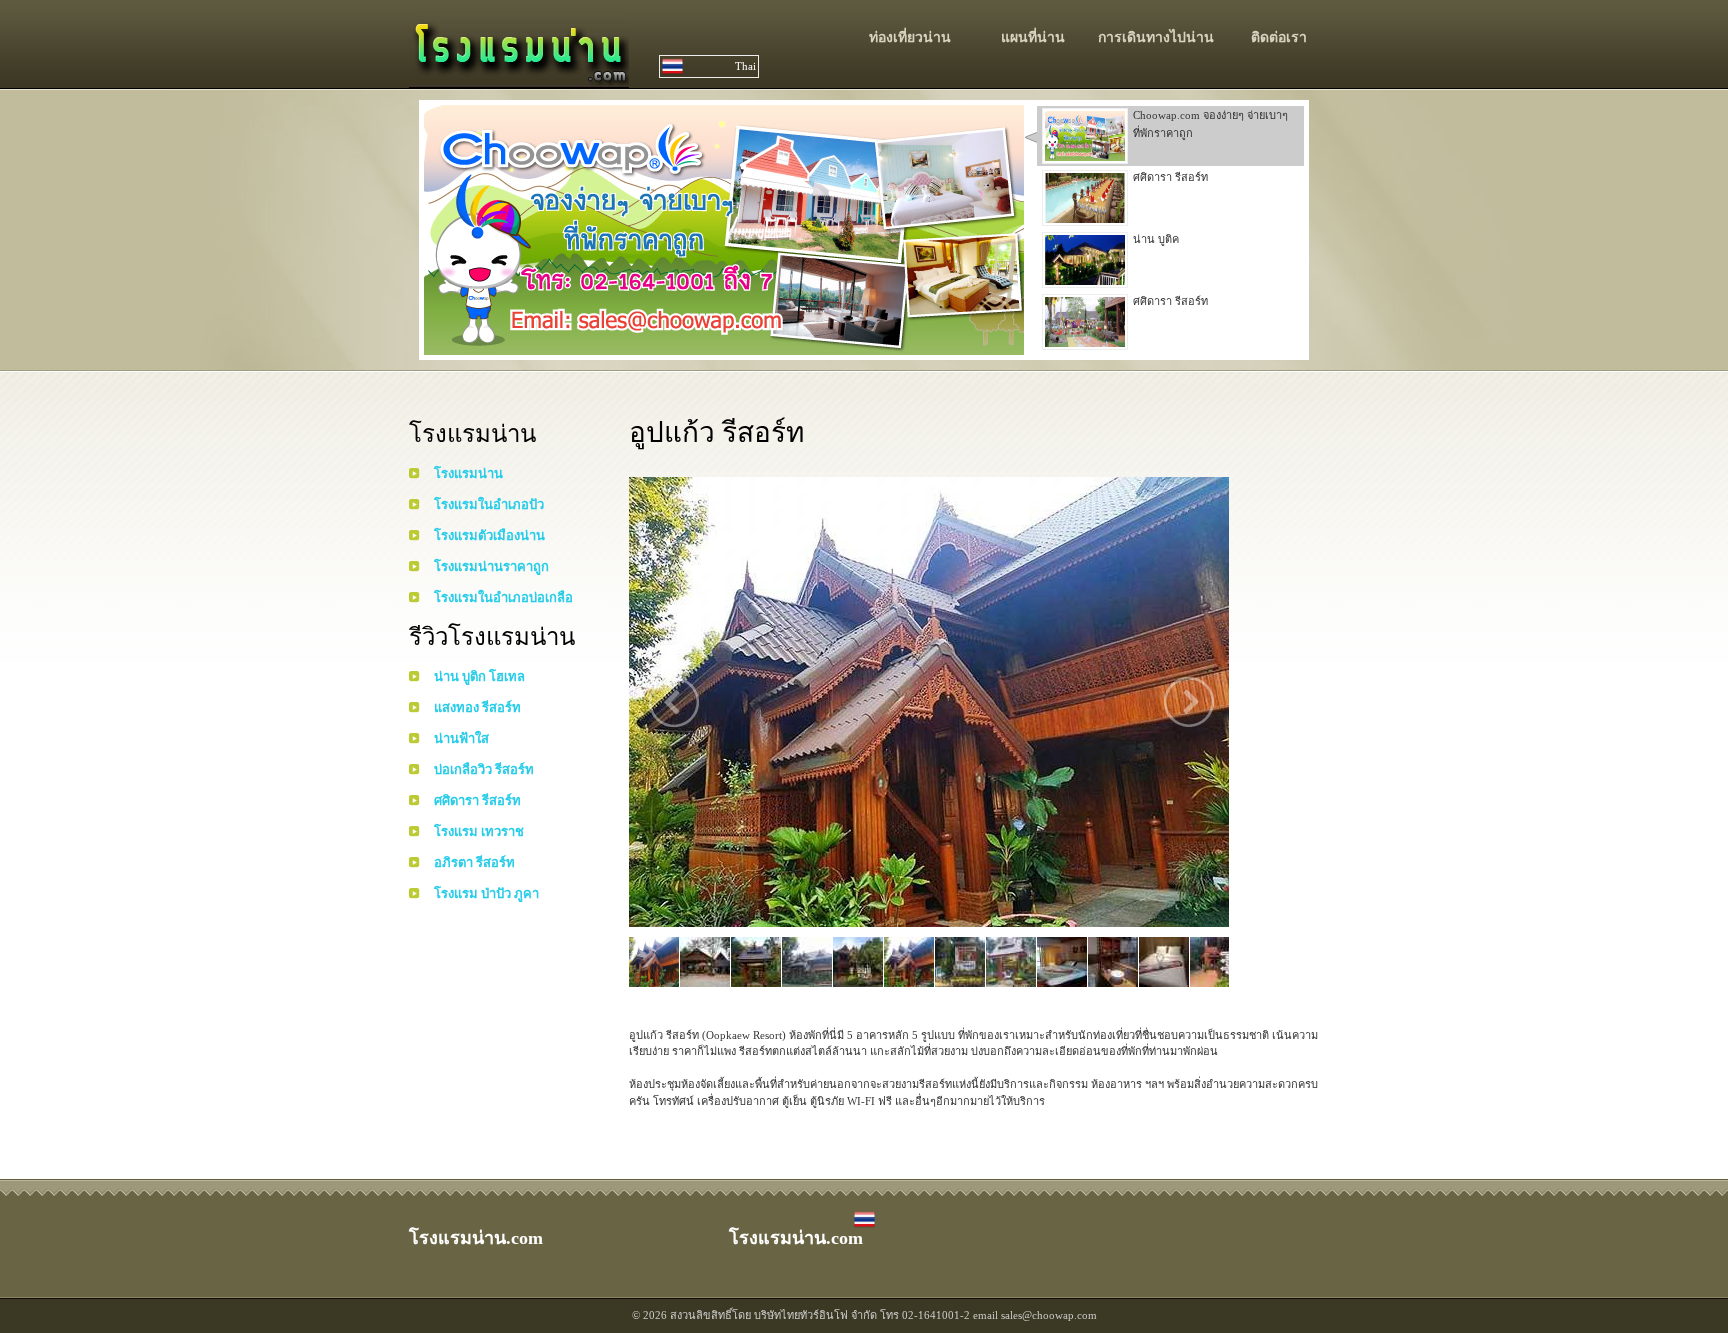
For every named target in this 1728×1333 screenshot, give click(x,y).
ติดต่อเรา (1279, 37)
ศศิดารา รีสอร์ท (477, 800)
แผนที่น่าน (1033, 37)
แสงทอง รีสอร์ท (477, 707)
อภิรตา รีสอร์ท (474, 862)
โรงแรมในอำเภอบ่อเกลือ (503, 597)
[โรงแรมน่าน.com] (519, 77)
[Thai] (864, 1225)
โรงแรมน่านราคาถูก (491, 566)
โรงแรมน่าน (468, 473)
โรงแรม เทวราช (479, 831)
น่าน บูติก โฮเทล (479, 676)
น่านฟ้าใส (461, 738)
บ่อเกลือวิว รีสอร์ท (484, 769)
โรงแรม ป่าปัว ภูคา (486, 893)
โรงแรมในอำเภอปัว (489, 504)
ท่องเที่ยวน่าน (910, 37)
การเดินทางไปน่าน (1156, 37)
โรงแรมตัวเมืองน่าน (489, 535)
